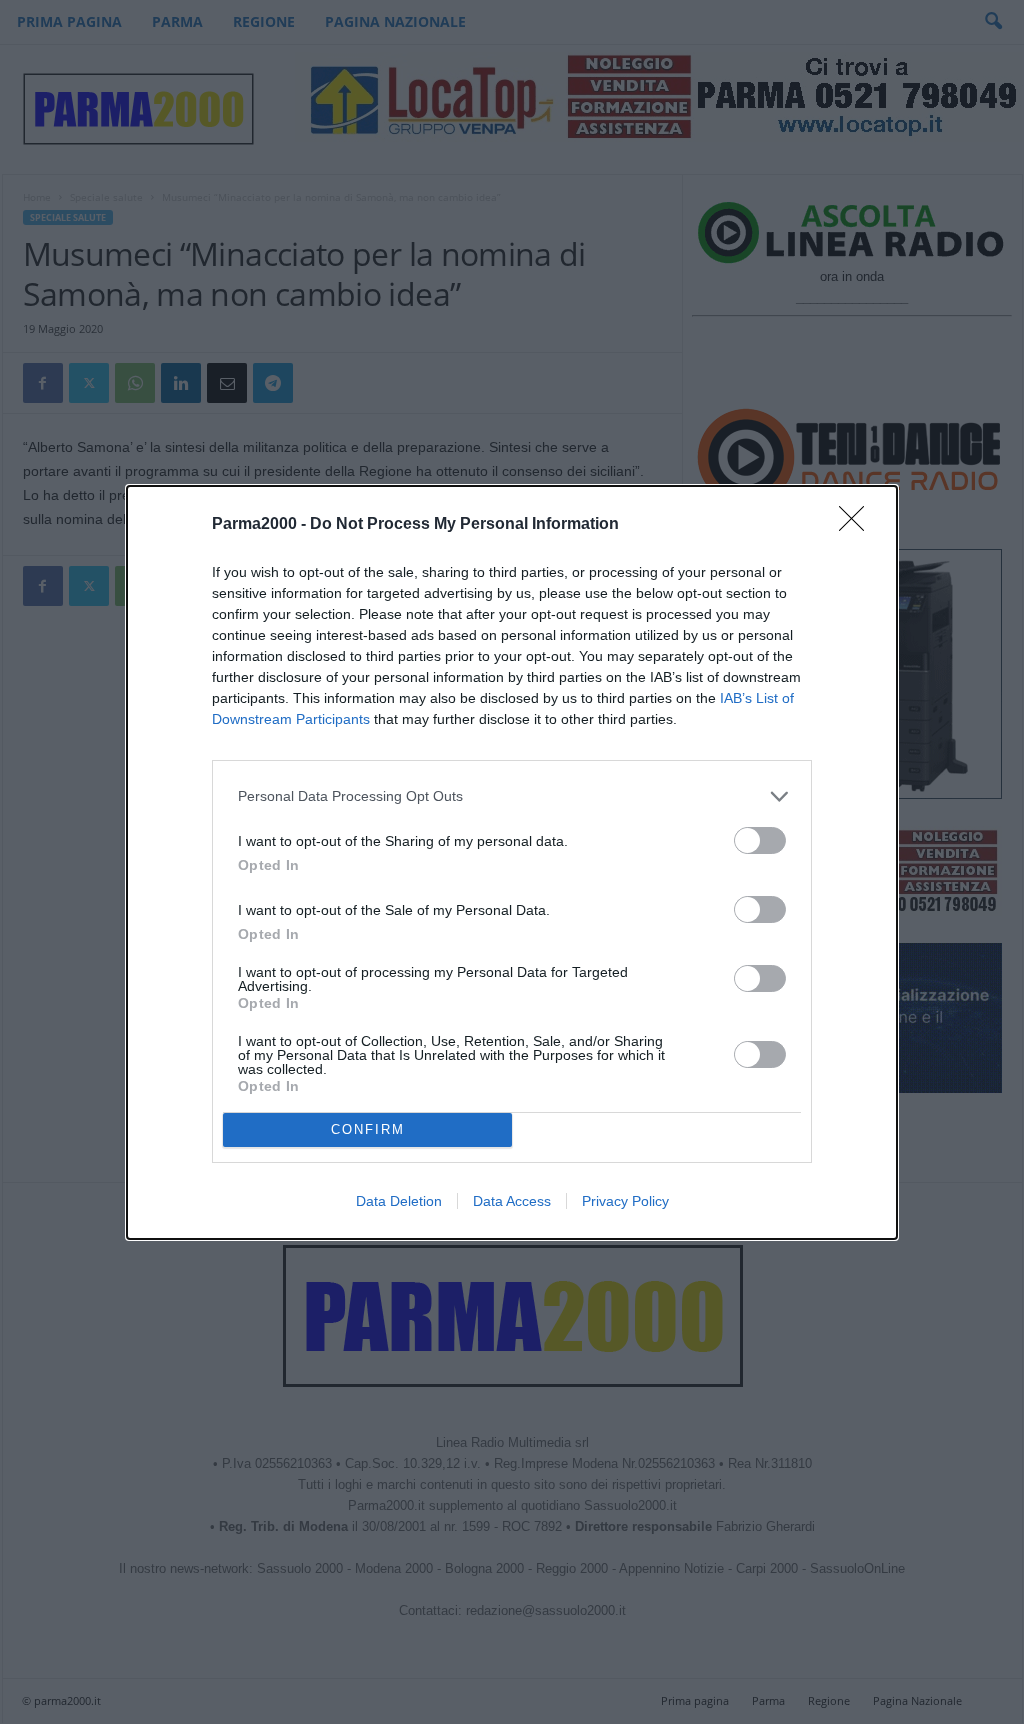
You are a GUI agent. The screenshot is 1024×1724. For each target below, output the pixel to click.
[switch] (760, 840)
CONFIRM (368, 1129)
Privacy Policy (625, 1201)
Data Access (512, 1201)
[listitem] (512, 796)
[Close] (858, 525)
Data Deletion (399, 1201)
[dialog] (512, 862)
